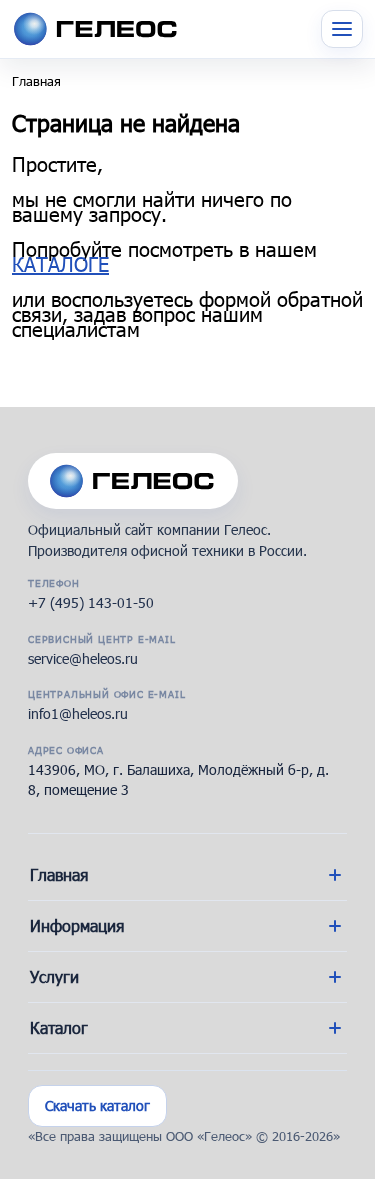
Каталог (59, 1027)
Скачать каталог (97, 1105)
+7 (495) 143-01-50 (91, 602)
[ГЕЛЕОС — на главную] (133, 481)
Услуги (54, 976)
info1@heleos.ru (78, 713)
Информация (77, 925)
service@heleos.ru (83, 658)
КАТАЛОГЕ (60, 264)
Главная (36, 81)
